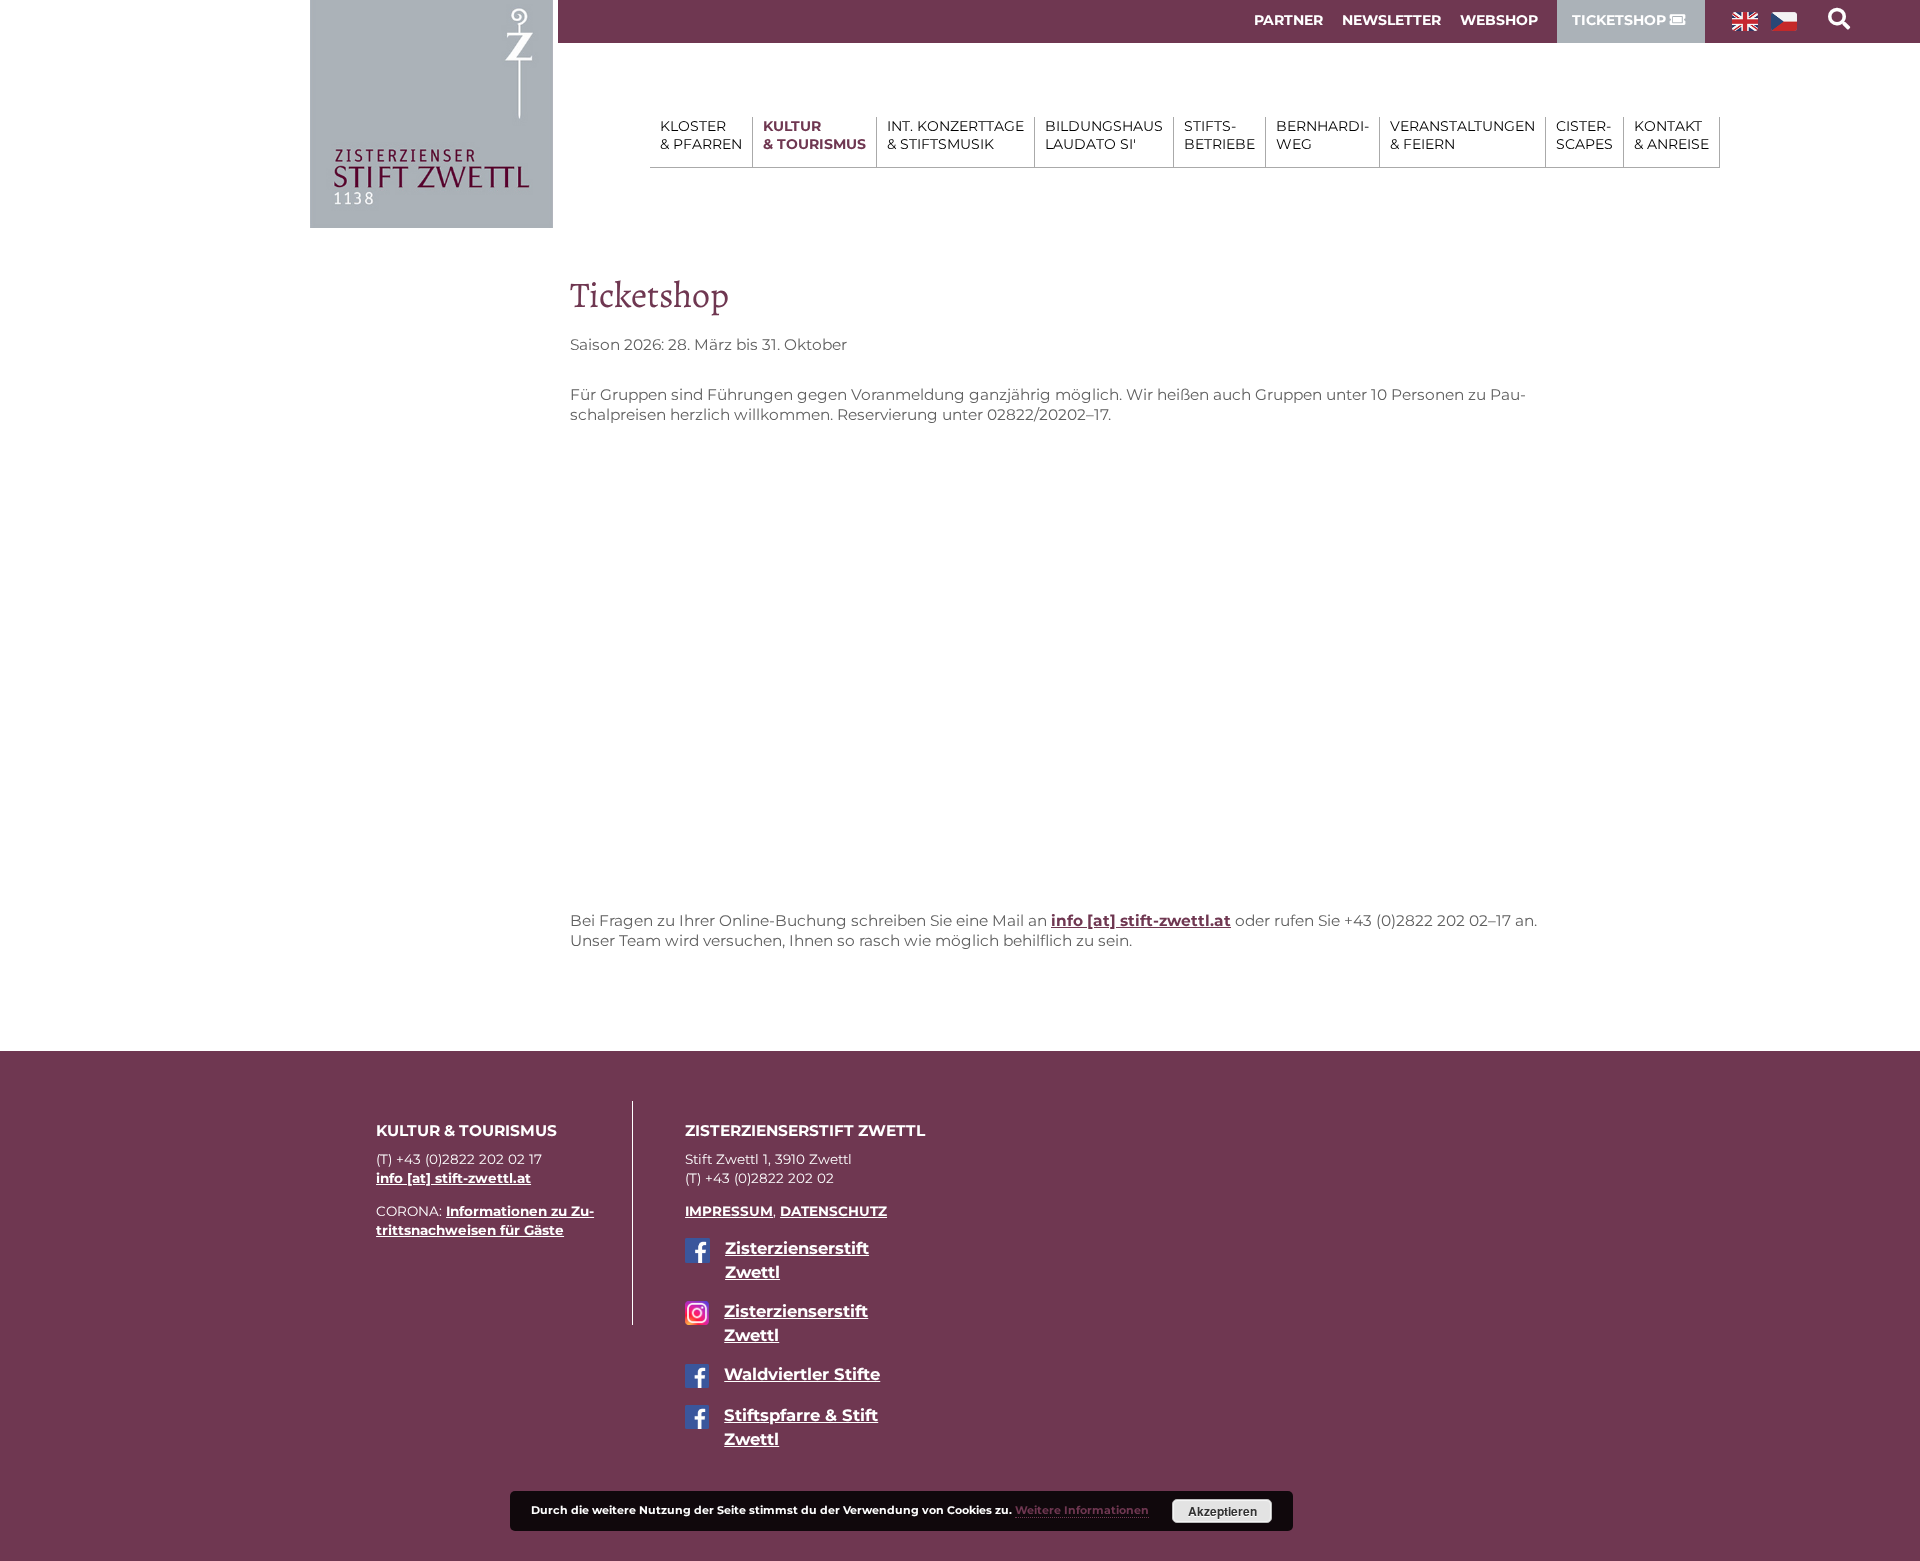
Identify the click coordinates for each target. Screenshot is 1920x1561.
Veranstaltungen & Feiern (1462, 135)
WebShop (1499, 20)
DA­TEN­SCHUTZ (833, 1211)
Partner (1288, 20)
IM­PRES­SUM (729, 1211)
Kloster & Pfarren (701, 135)
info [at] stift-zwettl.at (1141, 920)
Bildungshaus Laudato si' (1104, 135)
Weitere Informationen (1082, 1510)
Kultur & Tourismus (814, 135)
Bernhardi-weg (1322, 135)
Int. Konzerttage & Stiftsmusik (955, 135)
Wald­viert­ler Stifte (802, 1374)
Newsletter (1391, 20)
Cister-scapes (1584, 135)
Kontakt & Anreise (1671, 135)
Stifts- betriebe (1219, 135)
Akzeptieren (1222, 1511)
